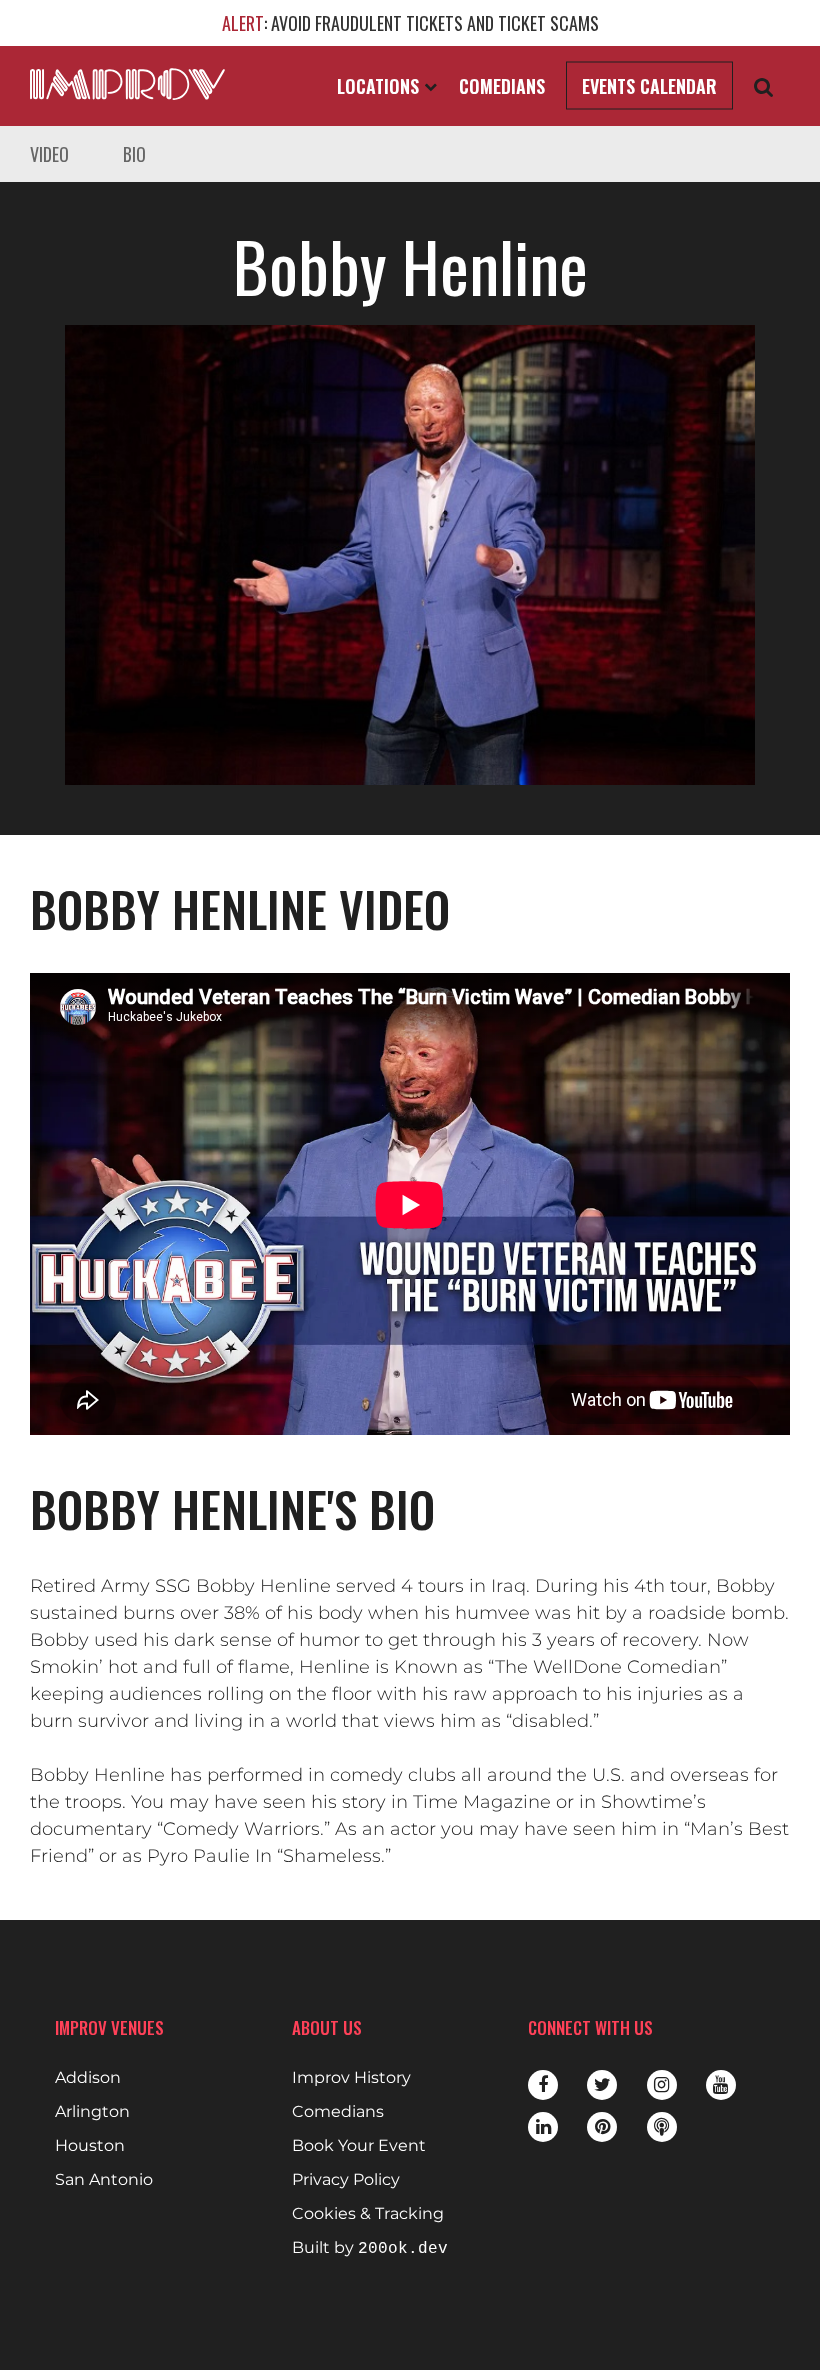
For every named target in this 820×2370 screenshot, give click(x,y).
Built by (370, 2248)
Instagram (662, 2085)
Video (49, 154)
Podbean (662, 2127)
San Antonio (104, 2180)
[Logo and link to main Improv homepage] (127, 84)
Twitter (602, 2085)
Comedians (502, 86)
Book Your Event (359, 2146)
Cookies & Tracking (368, 2214)
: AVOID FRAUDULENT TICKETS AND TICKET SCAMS (410, 23)
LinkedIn (543, 2127)
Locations (380, 86)
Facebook (543, 2085)
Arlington (92, 2112)
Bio (134, 154)
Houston (90, 2146)
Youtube (721, 2085)
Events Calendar (649, 86)
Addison (88, 2078)
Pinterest (602, 2127)
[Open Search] (764, 86)
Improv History (351, 2078)
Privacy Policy (346, 2180)
